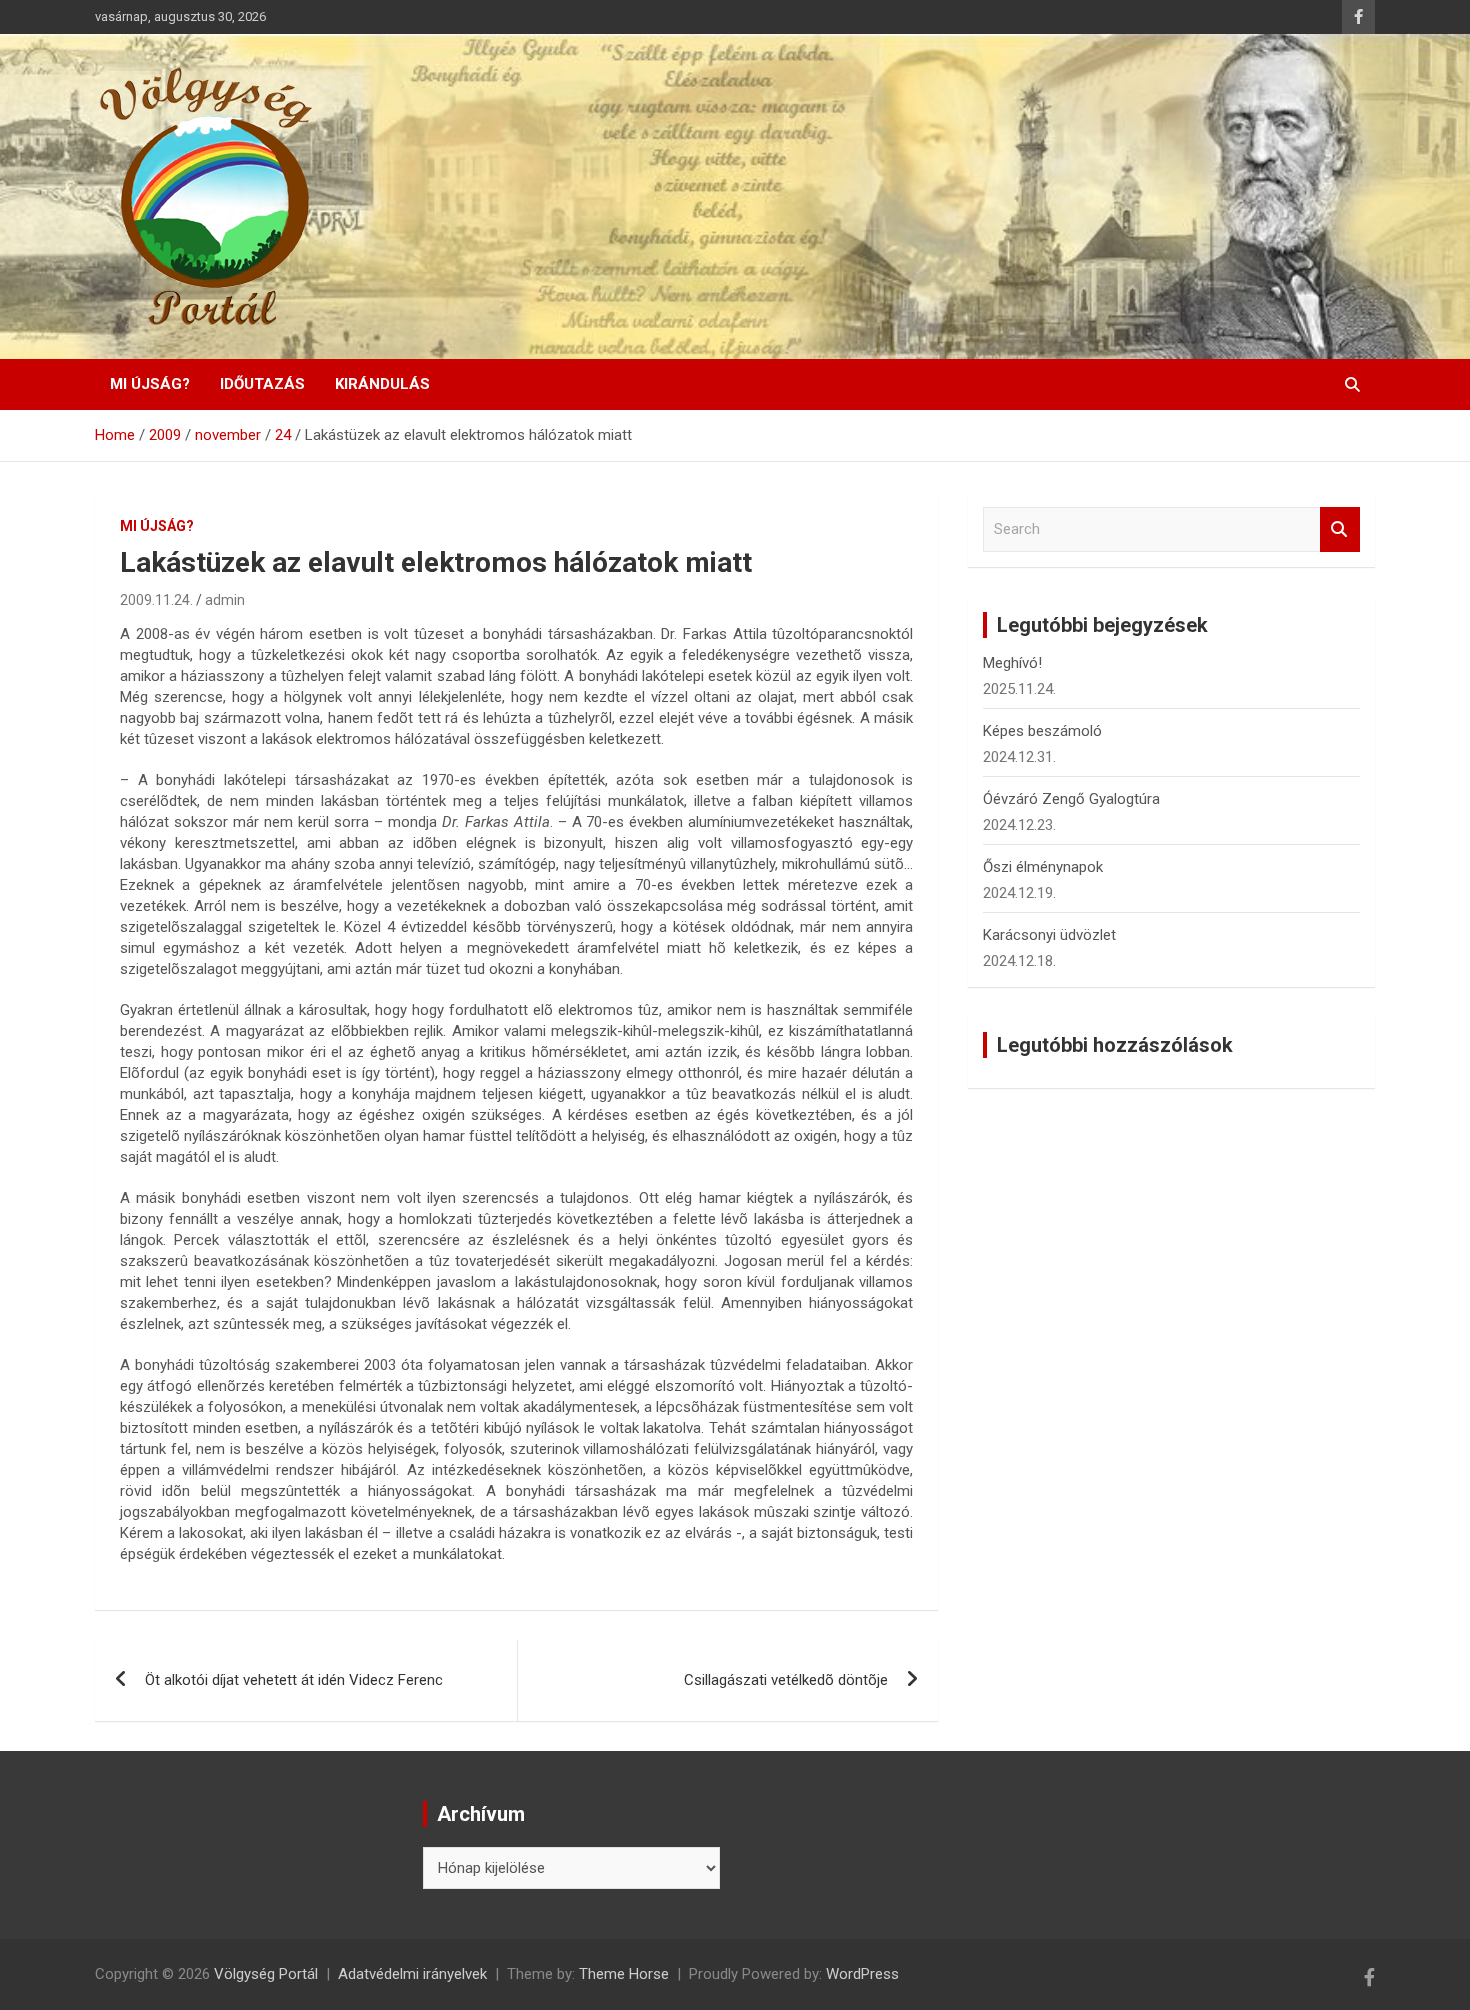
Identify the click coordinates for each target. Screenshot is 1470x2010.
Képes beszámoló (1042, 731)
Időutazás (262, 384)
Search (1340, 529)
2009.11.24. (156, 600)
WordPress (862, 1974)
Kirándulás (382, 384)
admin (225, 600)
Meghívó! (1012, 663)
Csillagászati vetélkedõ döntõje (786, 1680)
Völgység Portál (266, 1974)
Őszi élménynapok (1043, 867)
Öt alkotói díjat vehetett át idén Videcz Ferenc (294, 1680)
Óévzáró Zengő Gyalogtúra (1071, 799)
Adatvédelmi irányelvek (412, 1974)
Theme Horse (624, 1974)
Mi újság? (150, 384)
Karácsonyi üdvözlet (1049, 935)
